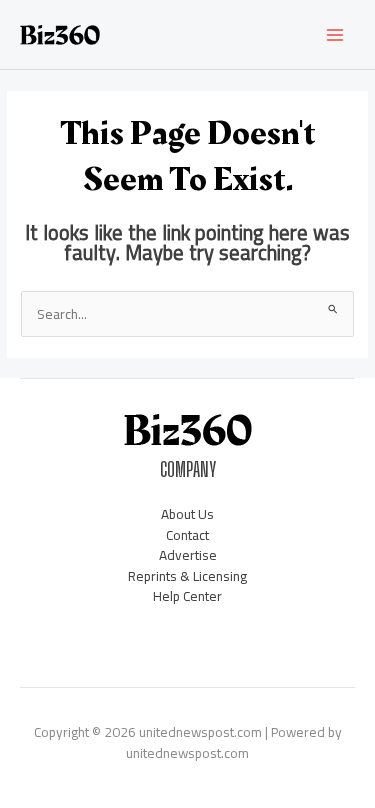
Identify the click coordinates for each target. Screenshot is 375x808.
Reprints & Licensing (187, 576)
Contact (187, 535)
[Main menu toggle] (335, 34)
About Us (187, 514)
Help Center (187, 596)
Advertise (188, 555)
